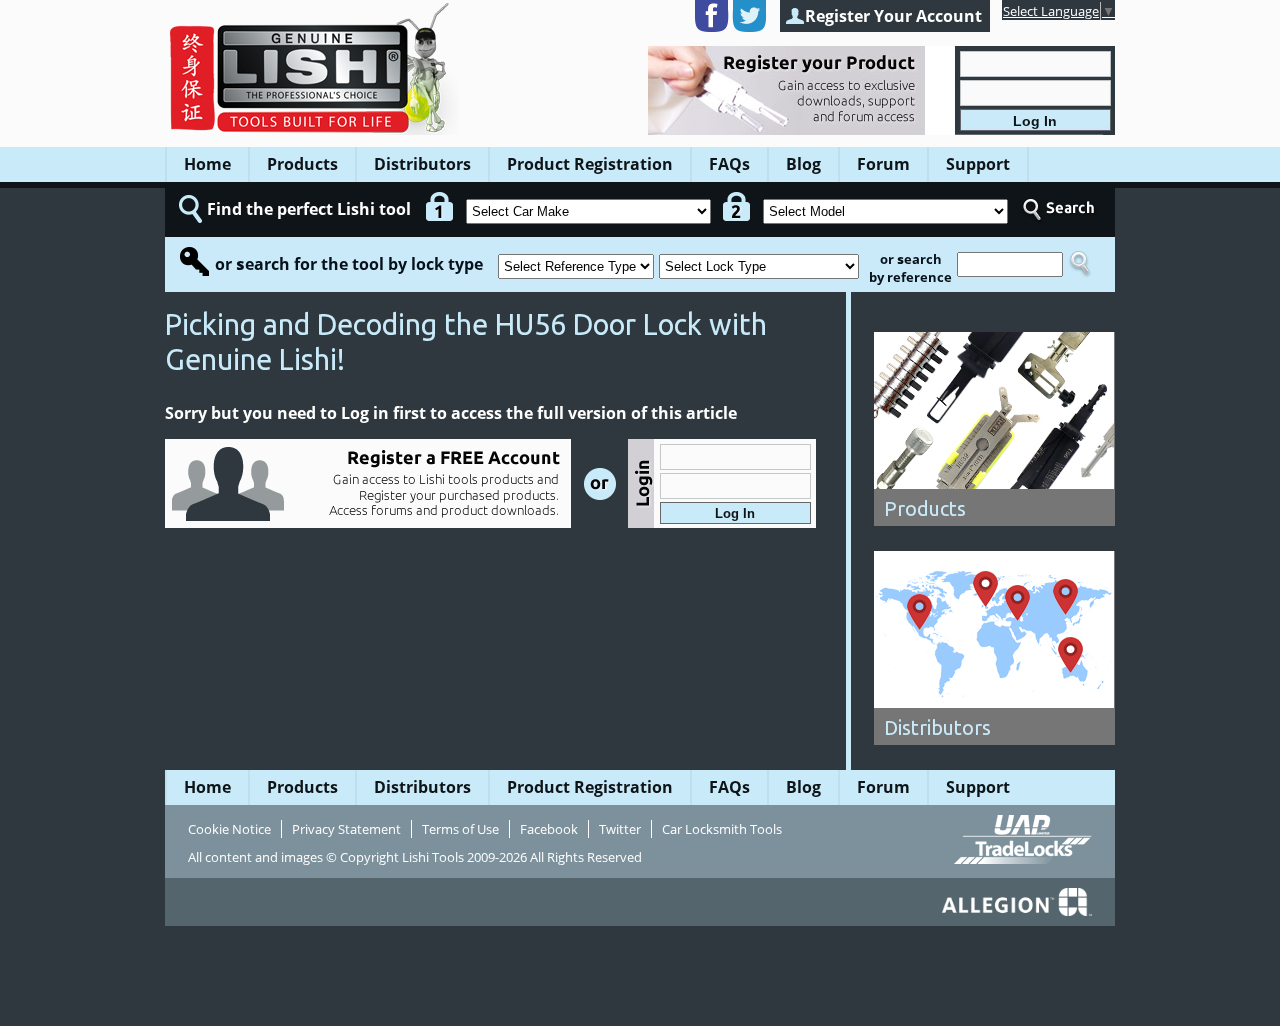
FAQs (729, 164)
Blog (803, 164)
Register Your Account (893, 16)
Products (302, 164)
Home (207, 164)
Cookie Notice (229, 829)
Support (978, 164)
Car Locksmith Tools (722, 829)
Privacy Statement (346, 829)
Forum (883, 164)
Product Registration (590, 164)
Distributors (422, 164)
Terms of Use (460, 829)
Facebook (549, 829)
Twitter (620, 829)
